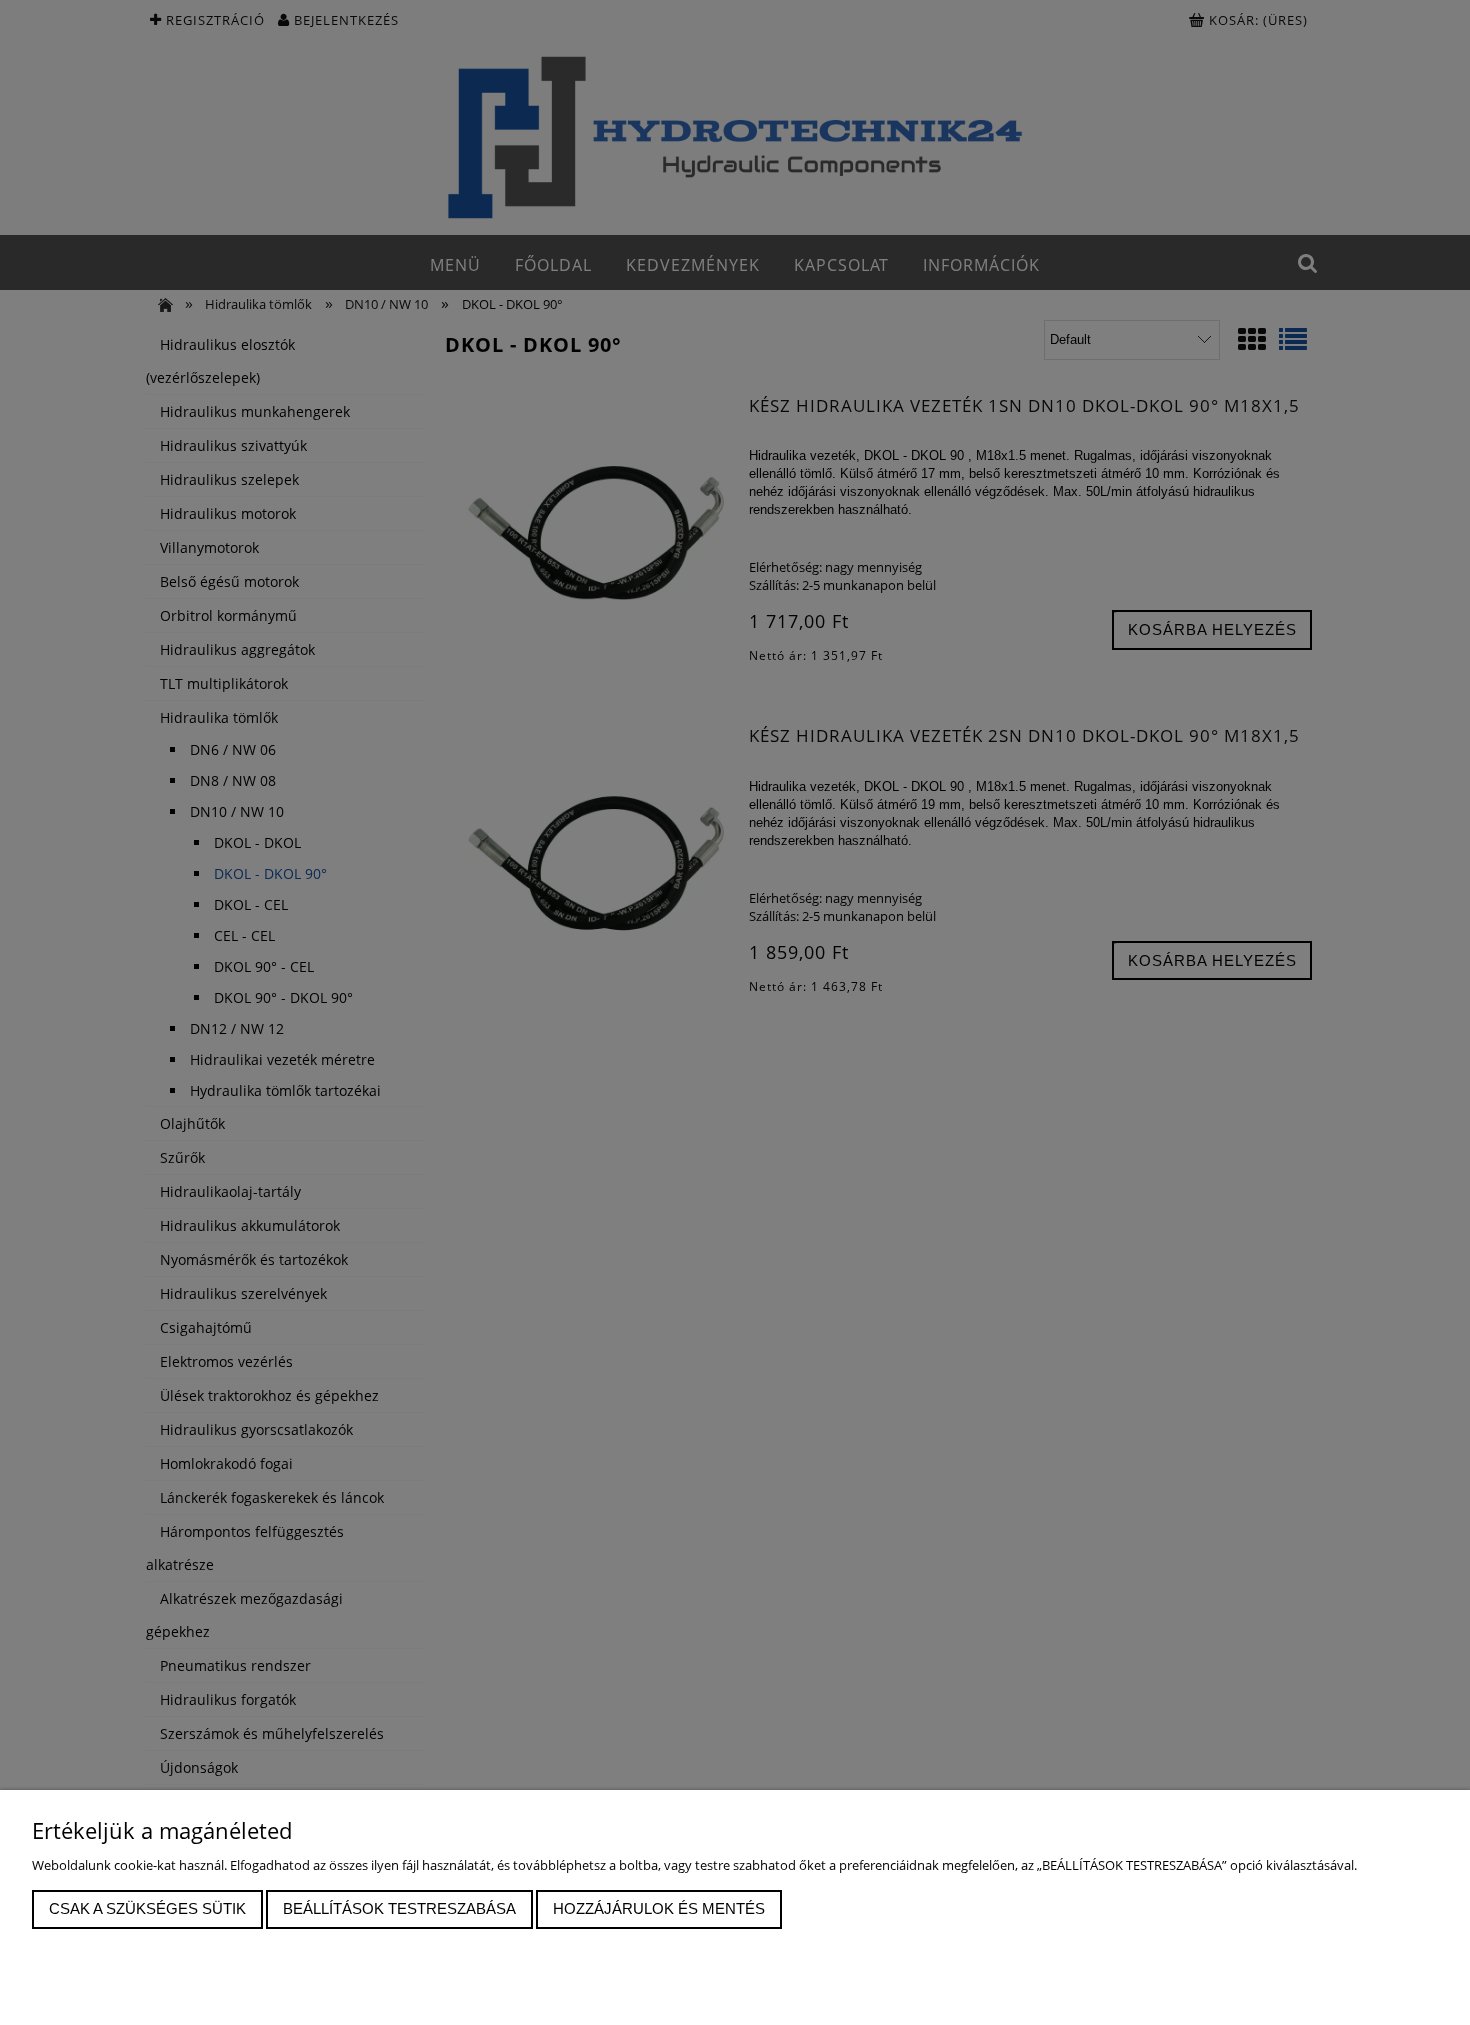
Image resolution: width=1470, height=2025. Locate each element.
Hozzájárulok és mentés (659, 1908)
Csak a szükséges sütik (147, 1908)
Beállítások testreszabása (399, 1908)
